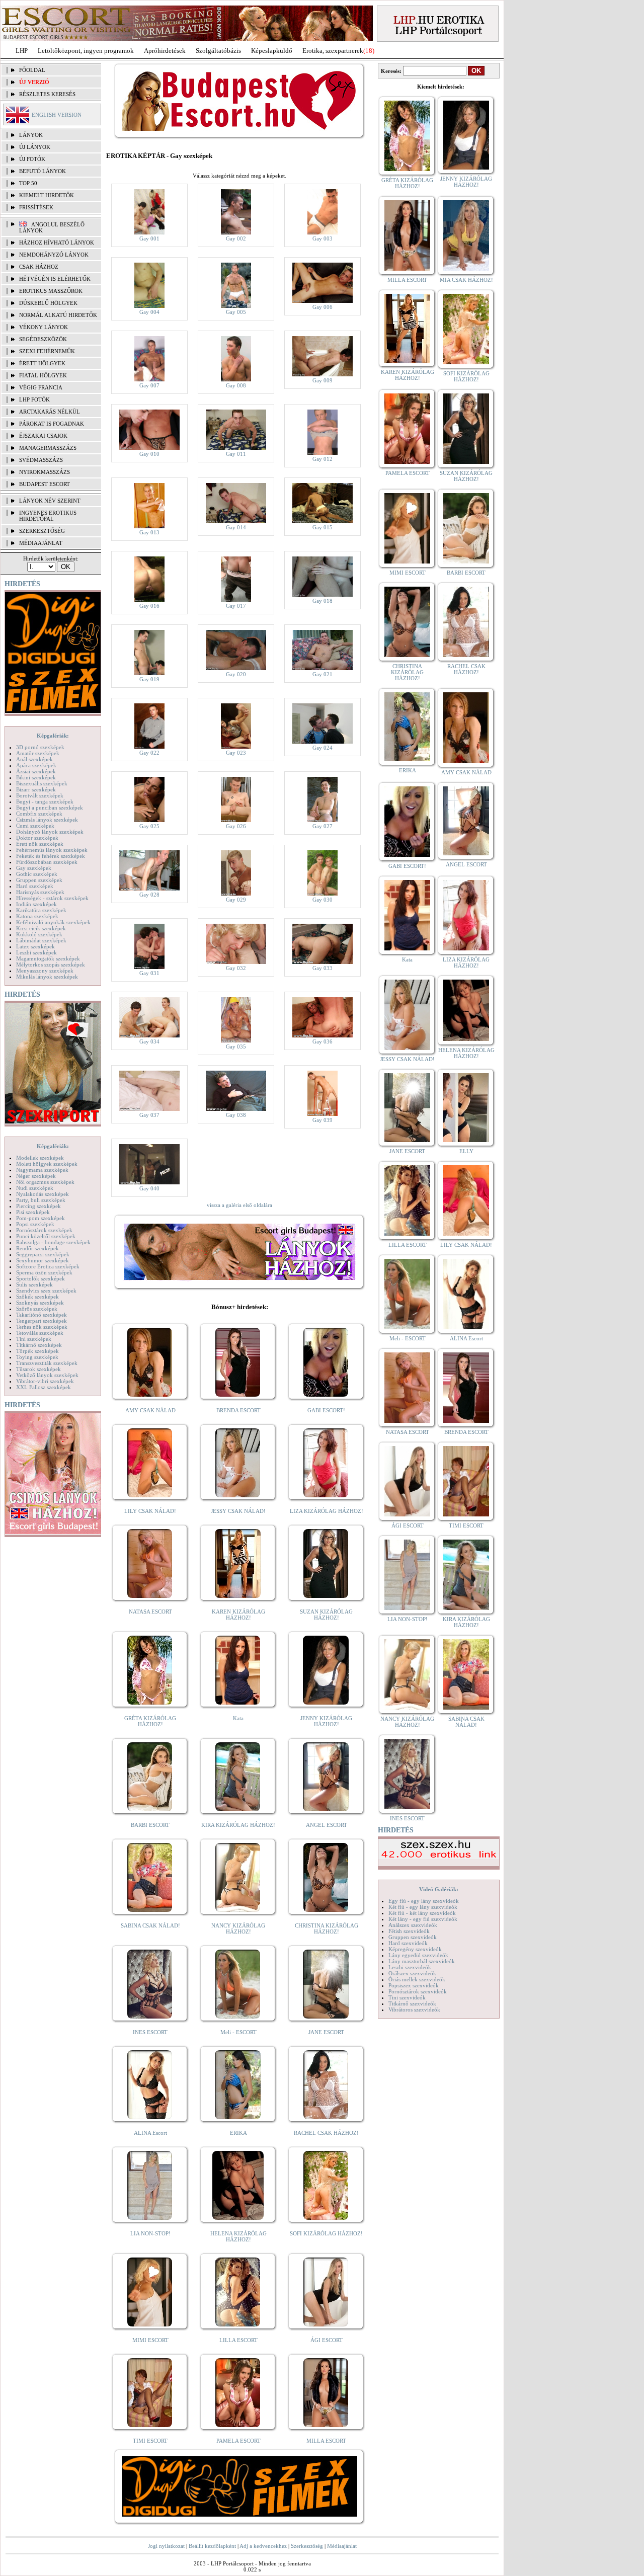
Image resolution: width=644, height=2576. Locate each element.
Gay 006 (323, 307)
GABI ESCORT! (326, 1410)
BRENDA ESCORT (238, 1410)
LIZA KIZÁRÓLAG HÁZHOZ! (327, 1511)
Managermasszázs (48, 448)
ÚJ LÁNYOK (35, 147)
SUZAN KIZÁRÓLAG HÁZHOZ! (326, 1615)
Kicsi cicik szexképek (41, 928)
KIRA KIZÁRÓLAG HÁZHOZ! (238, 1825)
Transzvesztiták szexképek (47, 1363)
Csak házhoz (39, 267)
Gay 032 (236, 968)
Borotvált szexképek (40, 795)
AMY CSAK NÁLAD (150, 1410)
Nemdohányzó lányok (54, 255)
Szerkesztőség (307, 2546)
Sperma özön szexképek (44, 1272)
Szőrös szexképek (37, 1309)
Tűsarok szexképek (38, 1369)
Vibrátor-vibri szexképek (45, 1381)
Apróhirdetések (165, 51)
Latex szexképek (35, 946)
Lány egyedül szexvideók (418, 1955)
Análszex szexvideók (413, 1925)
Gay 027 (323, 826)
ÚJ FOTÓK (32, 159)
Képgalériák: (53, 736)
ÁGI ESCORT (327, 2340)
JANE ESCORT (326, 2032)
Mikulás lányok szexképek (47, 977)
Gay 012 (323, 459)
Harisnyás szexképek (40, 892)
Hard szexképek (35, 886)
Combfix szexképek (39, 814)
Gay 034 (149, 1041)
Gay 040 (149, 1188)
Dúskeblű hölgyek (48, 303)
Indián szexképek (36, 904)
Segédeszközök (43, 339)
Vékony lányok (44, 327)
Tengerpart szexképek (42, 1321)
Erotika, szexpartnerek (333, 51)
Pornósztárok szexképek (44, 1230)
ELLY (466, 1151)
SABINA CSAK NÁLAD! (150, 1925)
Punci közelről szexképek (46, 1236)
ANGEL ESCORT (327, 1825)
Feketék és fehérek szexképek (51, 856)
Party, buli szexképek (41, 1200)
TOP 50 (28, 183)
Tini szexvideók (407, 1997)
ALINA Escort (150, 2133)
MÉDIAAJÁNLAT (41, 543)
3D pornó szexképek (40, 747)
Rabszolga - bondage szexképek (53, 1242)
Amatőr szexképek (38, 753)
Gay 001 (149, 238)
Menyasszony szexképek (45, 971)
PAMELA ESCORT (238, 2441)
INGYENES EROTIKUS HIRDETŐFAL (48, 516)
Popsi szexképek (35, 1224)
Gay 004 (149, 312)
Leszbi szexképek (36, 952)
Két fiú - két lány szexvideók (422, 1913)
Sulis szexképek (34, 1284)
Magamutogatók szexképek (48, 958)
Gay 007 (149, 385)
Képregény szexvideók (415, 1949)
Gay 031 (149, 973)
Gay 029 (236, 900)
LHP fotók (34, 399)
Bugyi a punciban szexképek (50, 808)
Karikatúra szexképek (41, 910)
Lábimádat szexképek (41, 940)
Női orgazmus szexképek (45, 1182)
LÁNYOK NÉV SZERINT (50, 501)
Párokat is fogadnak (52, 424)
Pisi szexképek (33, 1212)
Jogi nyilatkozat (166, 2546)
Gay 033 (323, 968)
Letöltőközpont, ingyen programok (86, 51)
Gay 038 (236, 1115)
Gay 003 (323, 238)
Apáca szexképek (36, 765)
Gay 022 (149, 753)
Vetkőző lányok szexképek (47, 1375)
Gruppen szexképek (39, 880)
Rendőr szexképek (37, 1248)
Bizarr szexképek (36, 789)
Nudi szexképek (35, 1188)
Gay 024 (323, 748)
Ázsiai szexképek (36, 771)
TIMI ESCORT (150, 2441)
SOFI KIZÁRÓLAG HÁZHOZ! (326, 2233)
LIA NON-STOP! (150, 2233)
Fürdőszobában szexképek (47, 862)
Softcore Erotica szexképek (48, 1266)
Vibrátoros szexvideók (414, 2009)
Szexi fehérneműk (47, 351)
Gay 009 (323, 380)
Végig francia (41, 387)
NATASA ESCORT (150, 1612)
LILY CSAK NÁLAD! (150, 1511)
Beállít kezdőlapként (212, 2546)
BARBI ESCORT (150, 1825)
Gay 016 (149, 606)
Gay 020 (236, 674)
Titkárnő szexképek (39, 1345)
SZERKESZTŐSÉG (42, 531)
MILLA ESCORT (326, 2441)
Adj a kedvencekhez (263, 2546)
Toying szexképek (37, 1357)
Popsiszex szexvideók (414, 1985)
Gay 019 (149, 679)
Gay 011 (236, 454)
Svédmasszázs (41, 460)
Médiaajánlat (342, 2546)
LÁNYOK (31, 135)
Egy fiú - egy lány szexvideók (424, 1901)
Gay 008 (236, 385)
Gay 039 (323, 1120)
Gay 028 (149, 895)
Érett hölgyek (42, 363)
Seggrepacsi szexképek (43, 1254)
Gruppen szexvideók (413, 1937)
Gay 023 (236, 753)
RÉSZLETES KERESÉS (47, 94)
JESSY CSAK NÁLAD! (238, 1511)
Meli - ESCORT (238, 2032)
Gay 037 (149, 1115)
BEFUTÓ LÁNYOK (43, 171)
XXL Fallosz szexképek (44, 1387)
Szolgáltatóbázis (218, 51)
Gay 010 (149, 454)
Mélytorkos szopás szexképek (51, 964)
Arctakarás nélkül (50, 412)
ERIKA (238, 2133)
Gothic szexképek (37, 874)
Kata (238, 1718)
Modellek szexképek (40, 1158)
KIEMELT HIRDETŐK (47, 195)
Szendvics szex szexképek (46, 1291)
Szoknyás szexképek (40, 1303)
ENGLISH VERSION (57, 115)
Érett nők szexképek (40, 844)
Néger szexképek (36, 1176)
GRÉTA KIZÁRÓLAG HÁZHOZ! (150, 1721)
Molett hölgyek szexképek (47, 1164)
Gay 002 (236, 238)
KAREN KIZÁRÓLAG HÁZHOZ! (238, 1615)
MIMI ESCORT (150, 2340)
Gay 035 (236, 1046)
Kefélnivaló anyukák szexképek (53, 922)
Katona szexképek (37, 916)
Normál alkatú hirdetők (58, 315)
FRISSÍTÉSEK (36, 207)
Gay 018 (323, 601)
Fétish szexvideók (409, 1931)
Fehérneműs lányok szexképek (52, 850)
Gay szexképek (34, 868)
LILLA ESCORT (238, 2340)
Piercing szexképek (38, 1206)
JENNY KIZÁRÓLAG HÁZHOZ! (326, 1721)
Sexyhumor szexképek (43, 1260)
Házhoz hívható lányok (57, 243)
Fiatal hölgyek (43, 375)
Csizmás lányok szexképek (47, 820)
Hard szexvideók (408, 1943)
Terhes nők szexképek (42, 1327)
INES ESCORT (150, 2032)
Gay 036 (323, 1041)
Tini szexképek (34, 1339)
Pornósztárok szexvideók (418, 1991)
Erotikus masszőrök (51, 291)
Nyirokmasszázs (45, 472)
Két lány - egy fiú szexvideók (423, 1919)
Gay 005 (236, 312)
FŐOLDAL (32, 70)
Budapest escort (45, 484)
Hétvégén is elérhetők (55, 279)
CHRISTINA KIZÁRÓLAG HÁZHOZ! (327, 1928)
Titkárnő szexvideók (412, 2003)
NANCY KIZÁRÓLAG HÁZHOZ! (238, 1928)
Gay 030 (323, 900)
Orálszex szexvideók (412, 1973)
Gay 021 (323, 674)
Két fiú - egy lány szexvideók (423, 1907)
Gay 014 (236, 527)
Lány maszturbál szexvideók (422, 1961)
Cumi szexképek (35, 826)
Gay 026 (236, 826)
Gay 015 (323, 527)
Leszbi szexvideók (410, 1967)
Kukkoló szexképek (39, 934)
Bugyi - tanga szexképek (45, 801)
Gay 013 (149, 532)
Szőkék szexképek (37, 1297)
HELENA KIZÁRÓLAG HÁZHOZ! (238, 2236)
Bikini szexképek (36, 777)
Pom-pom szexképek (41, 1218)
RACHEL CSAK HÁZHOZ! (326, 2133)
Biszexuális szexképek (42, 783)
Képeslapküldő (272, 51)
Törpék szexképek (37, 1351)
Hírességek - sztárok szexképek (52, 898)
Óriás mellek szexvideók (417, 1979)
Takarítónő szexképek (42, 1315)
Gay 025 (149, 826)
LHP (22, 51)
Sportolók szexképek (41, 1278)
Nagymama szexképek (42, 1170)
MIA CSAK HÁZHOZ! (466, 280)
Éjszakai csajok (43, 436)
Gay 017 (236, 606)
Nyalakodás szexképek (43, 1194)
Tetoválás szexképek (40, 1333)
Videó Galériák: (439, 1889)
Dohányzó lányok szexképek (50, 832)
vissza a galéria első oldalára (239, 1205)
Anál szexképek (34, 759)
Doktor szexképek (37, 838)
